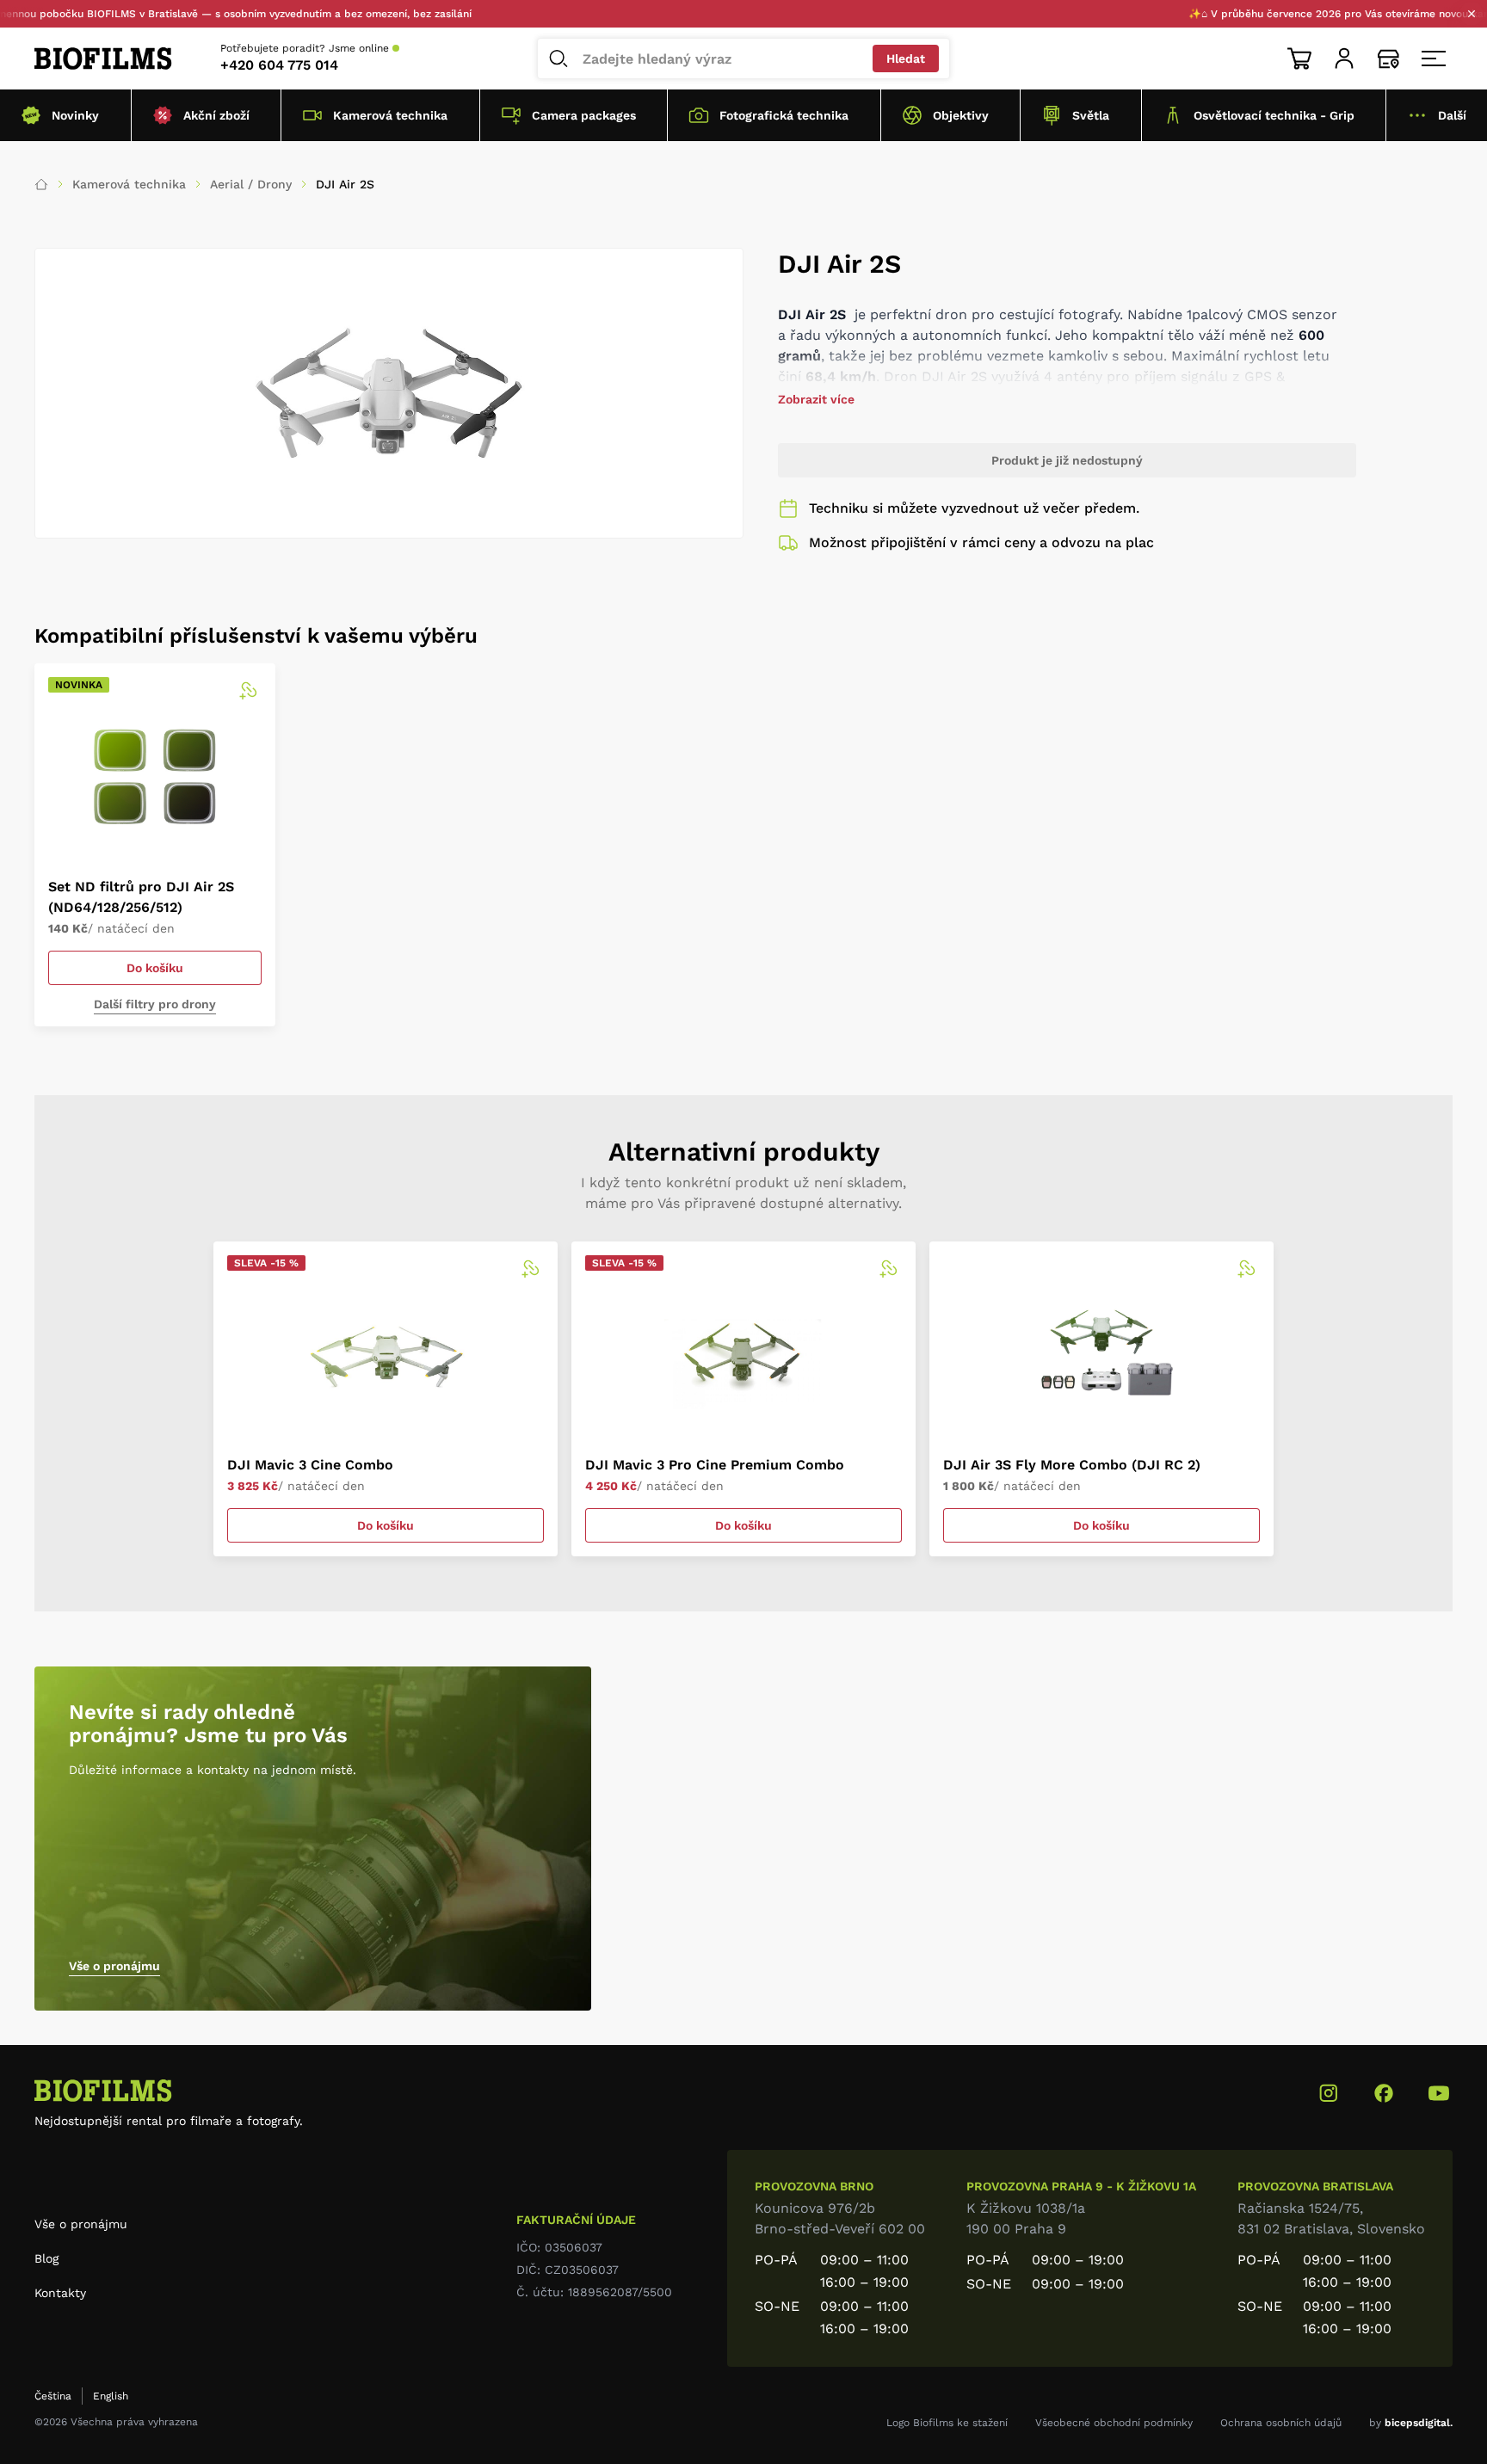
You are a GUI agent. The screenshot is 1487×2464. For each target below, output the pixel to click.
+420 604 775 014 (279, 65)
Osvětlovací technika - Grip (1274, 115)
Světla (1091, 115)
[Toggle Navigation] (1434, 59)
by (1411, 2423)
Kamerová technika (390, 115)
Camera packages (584, 115)
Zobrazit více (816, 399)
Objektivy (961, 115)
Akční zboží (216, 115)
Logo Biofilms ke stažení (947, 2423)
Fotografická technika (784, 115)
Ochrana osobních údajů (1281, 2423)
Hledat (906, 59)
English (111, 2396)
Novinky (75, 115)
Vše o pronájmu (114, 1966)
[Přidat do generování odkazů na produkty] (248, 691)
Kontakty (60, 2293)
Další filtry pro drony (155, 1004)
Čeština (53, 2396)
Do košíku (155, 968)
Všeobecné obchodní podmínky (1114, 2423)
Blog (46, 2258)
